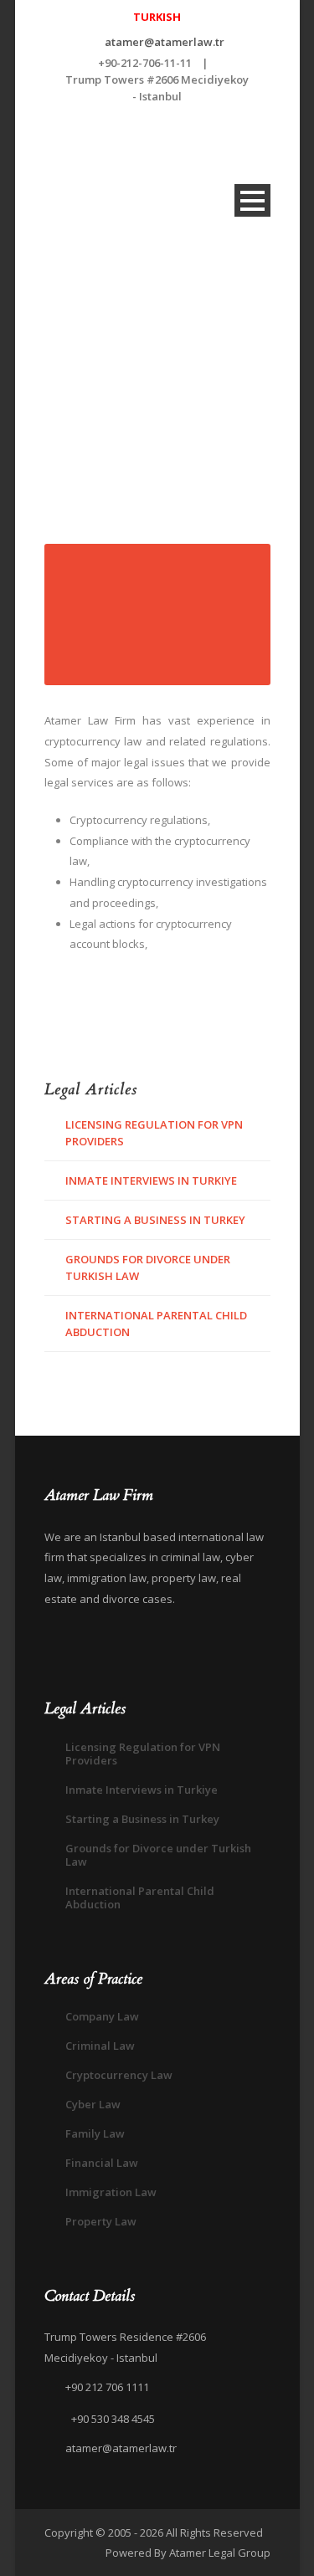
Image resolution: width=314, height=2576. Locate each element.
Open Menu (252, 200)
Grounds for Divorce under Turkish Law (158, 1855)
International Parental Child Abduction (140, 1897)
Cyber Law (93, 2104)
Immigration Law (111, 2192)
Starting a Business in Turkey (155, 1220)
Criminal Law (100, 2046)
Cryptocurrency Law (119, 2075)
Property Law (101, 2221)
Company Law (102, 2016)
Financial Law (102, 2163)
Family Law (95, 2133)
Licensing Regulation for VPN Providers (143, 1754)
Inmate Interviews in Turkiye (151, 1180)
